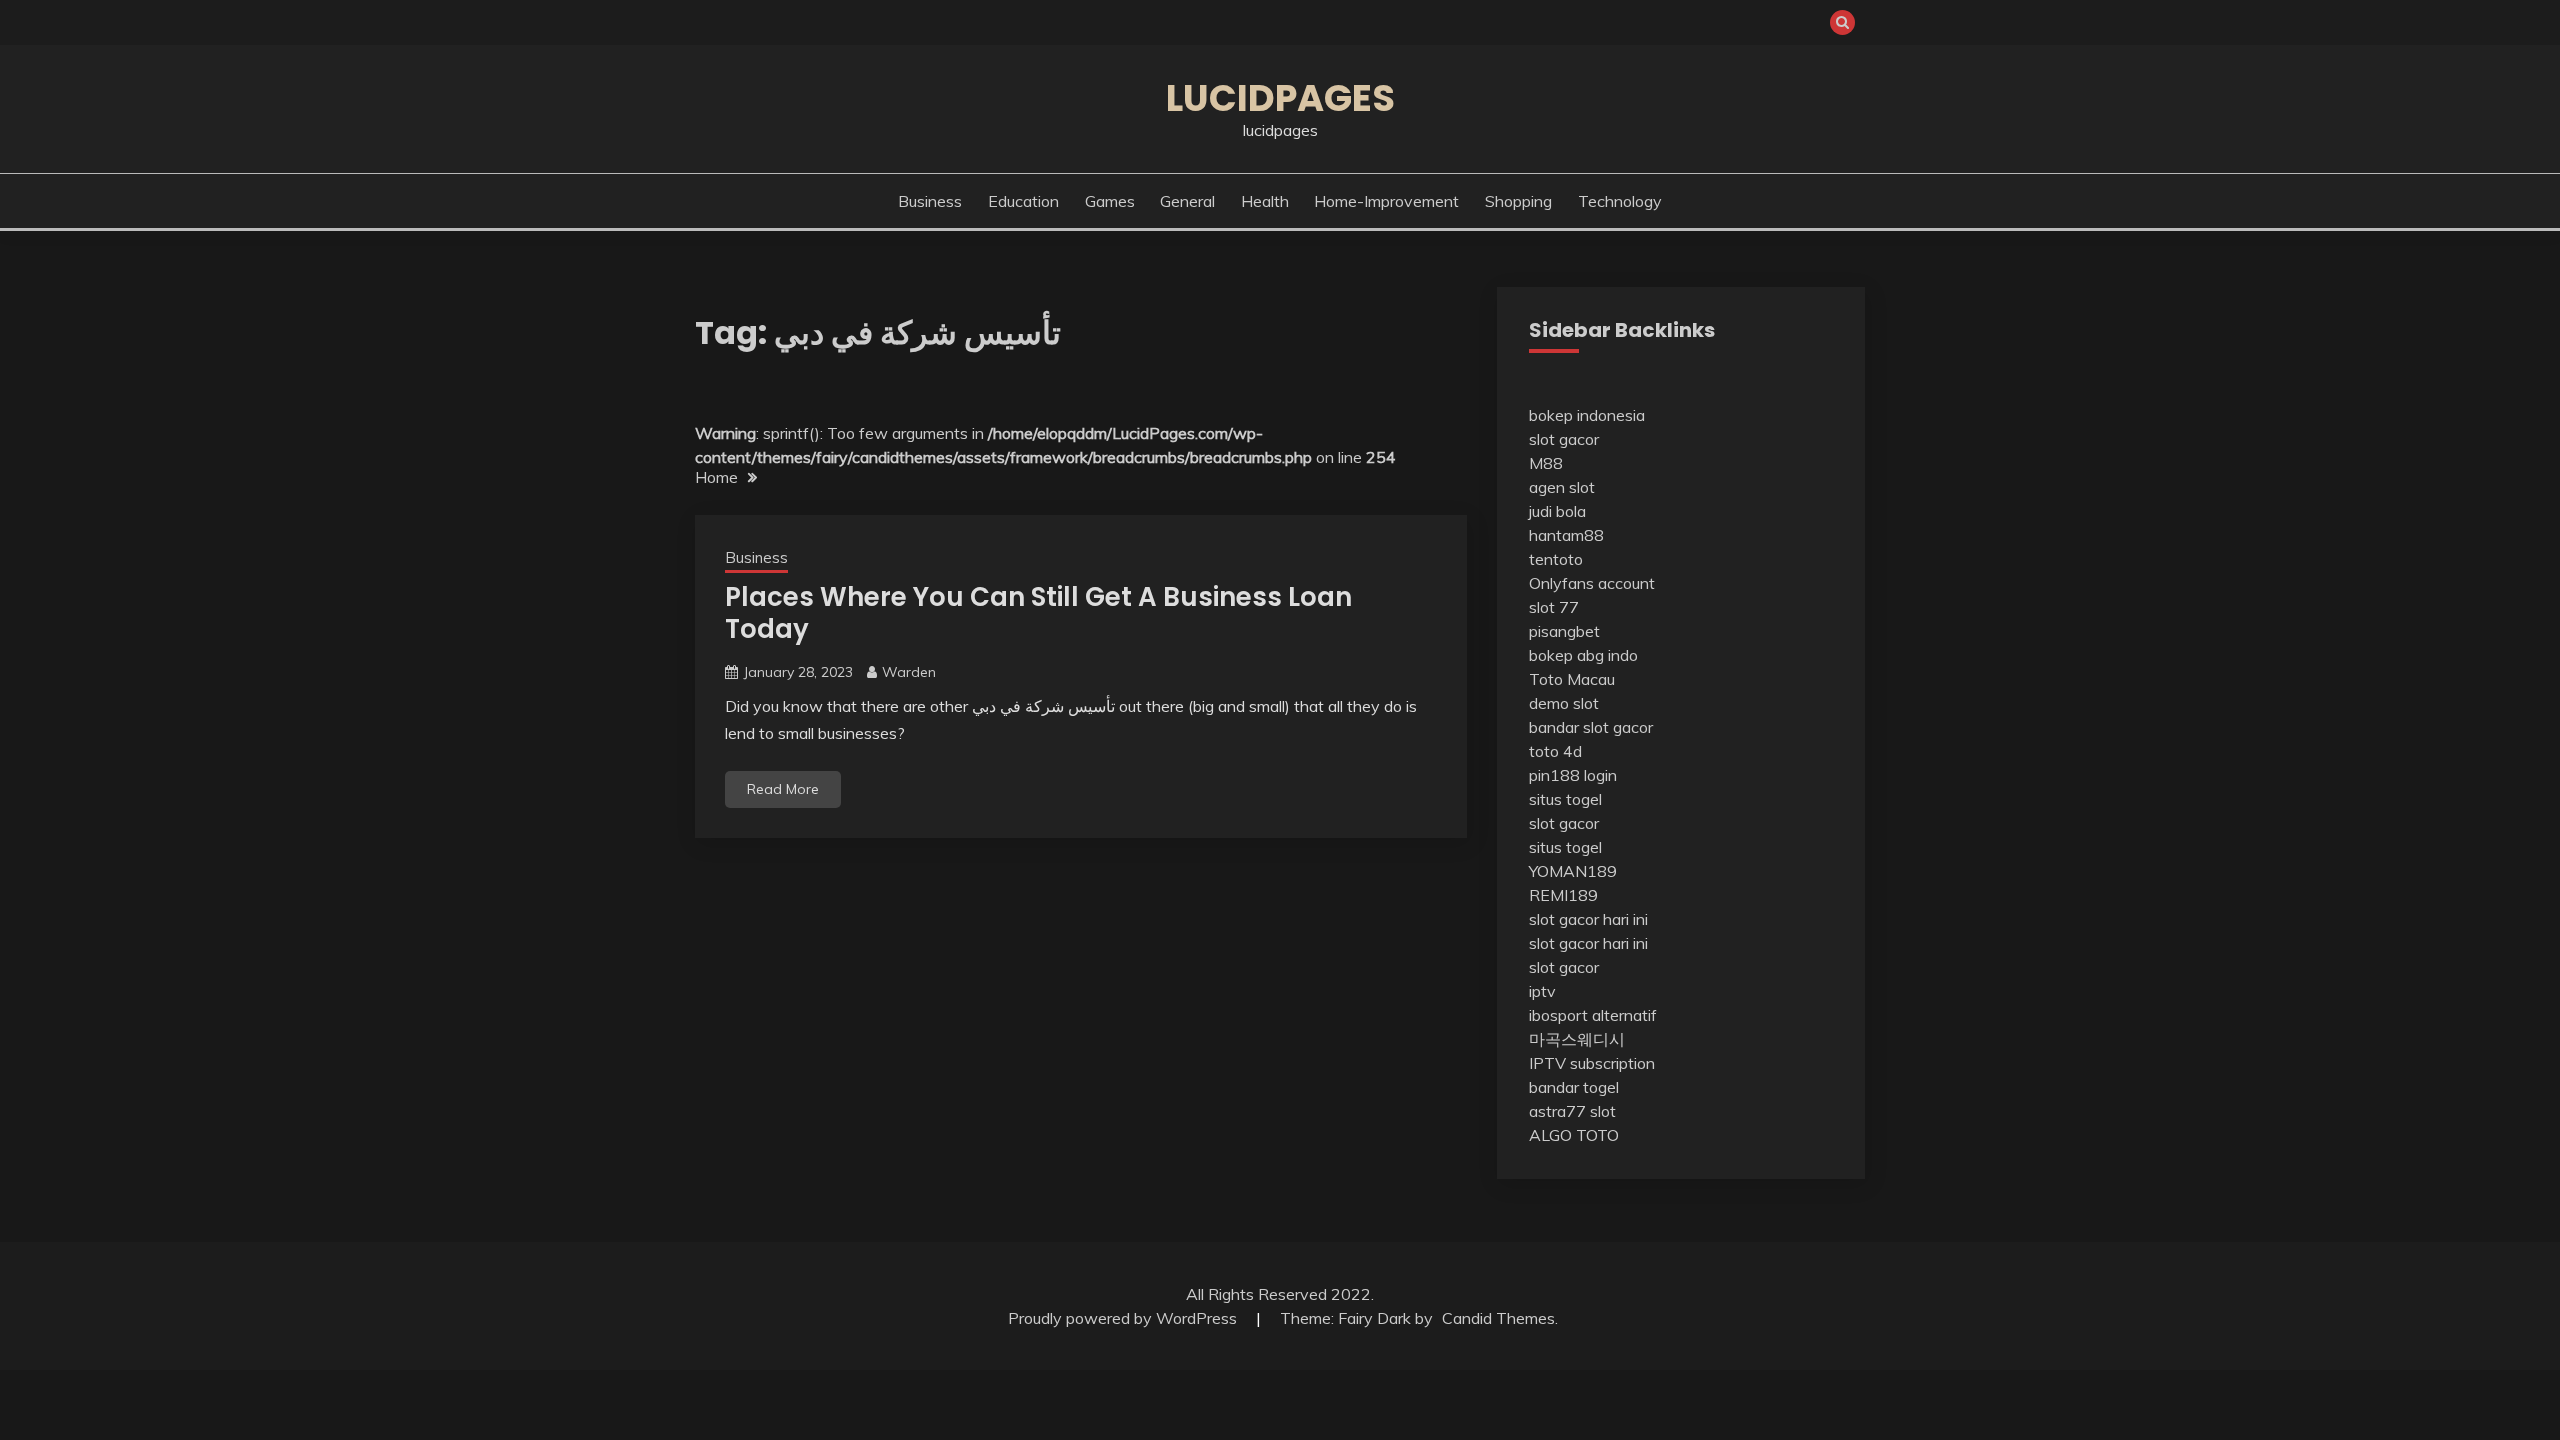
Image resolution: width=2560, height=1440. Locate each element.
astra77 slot (1572, 1111)
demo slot (1564, 703)
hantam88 (1566, 535)
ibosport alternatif (1593, 1015)
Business (930, 201)
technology (1620, 201)
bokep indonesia (1587, 415)
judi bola (1557, 511)
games (1110, 201)
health (1265, 201)
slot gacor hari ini (1588, 919)
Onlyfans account (1592, 583)
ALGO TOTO (1574, 1135)
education (1023, 201)
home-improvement (1386, 201)
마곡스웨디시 (1577, 1039)
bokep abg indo (1583, 655)
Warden (909, 672)
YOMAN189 (1573, 871)
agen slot (1562, 487)
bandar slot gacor (1591, 727)
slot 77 (1554, 607)
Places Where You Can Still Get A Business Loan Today (1038, 613)
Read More (783, 789)
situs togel (1565, 799)
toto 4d (1555, 751)
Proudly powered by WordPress (1124, 1318)
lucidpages (1280, 98)
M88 (1546, 463)
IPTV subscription (1592, 1063)
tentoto (1556, 559)
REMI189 (1563, 895)
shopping (1518, 201)
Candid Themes (1498, 1318)
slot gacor (1564, 439)
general (1187, 201)
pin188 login (1573, 775)
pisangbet (1564, 631)
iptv (1542, 991)
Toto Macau (1572, 679)
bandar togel (1574, 1087)
